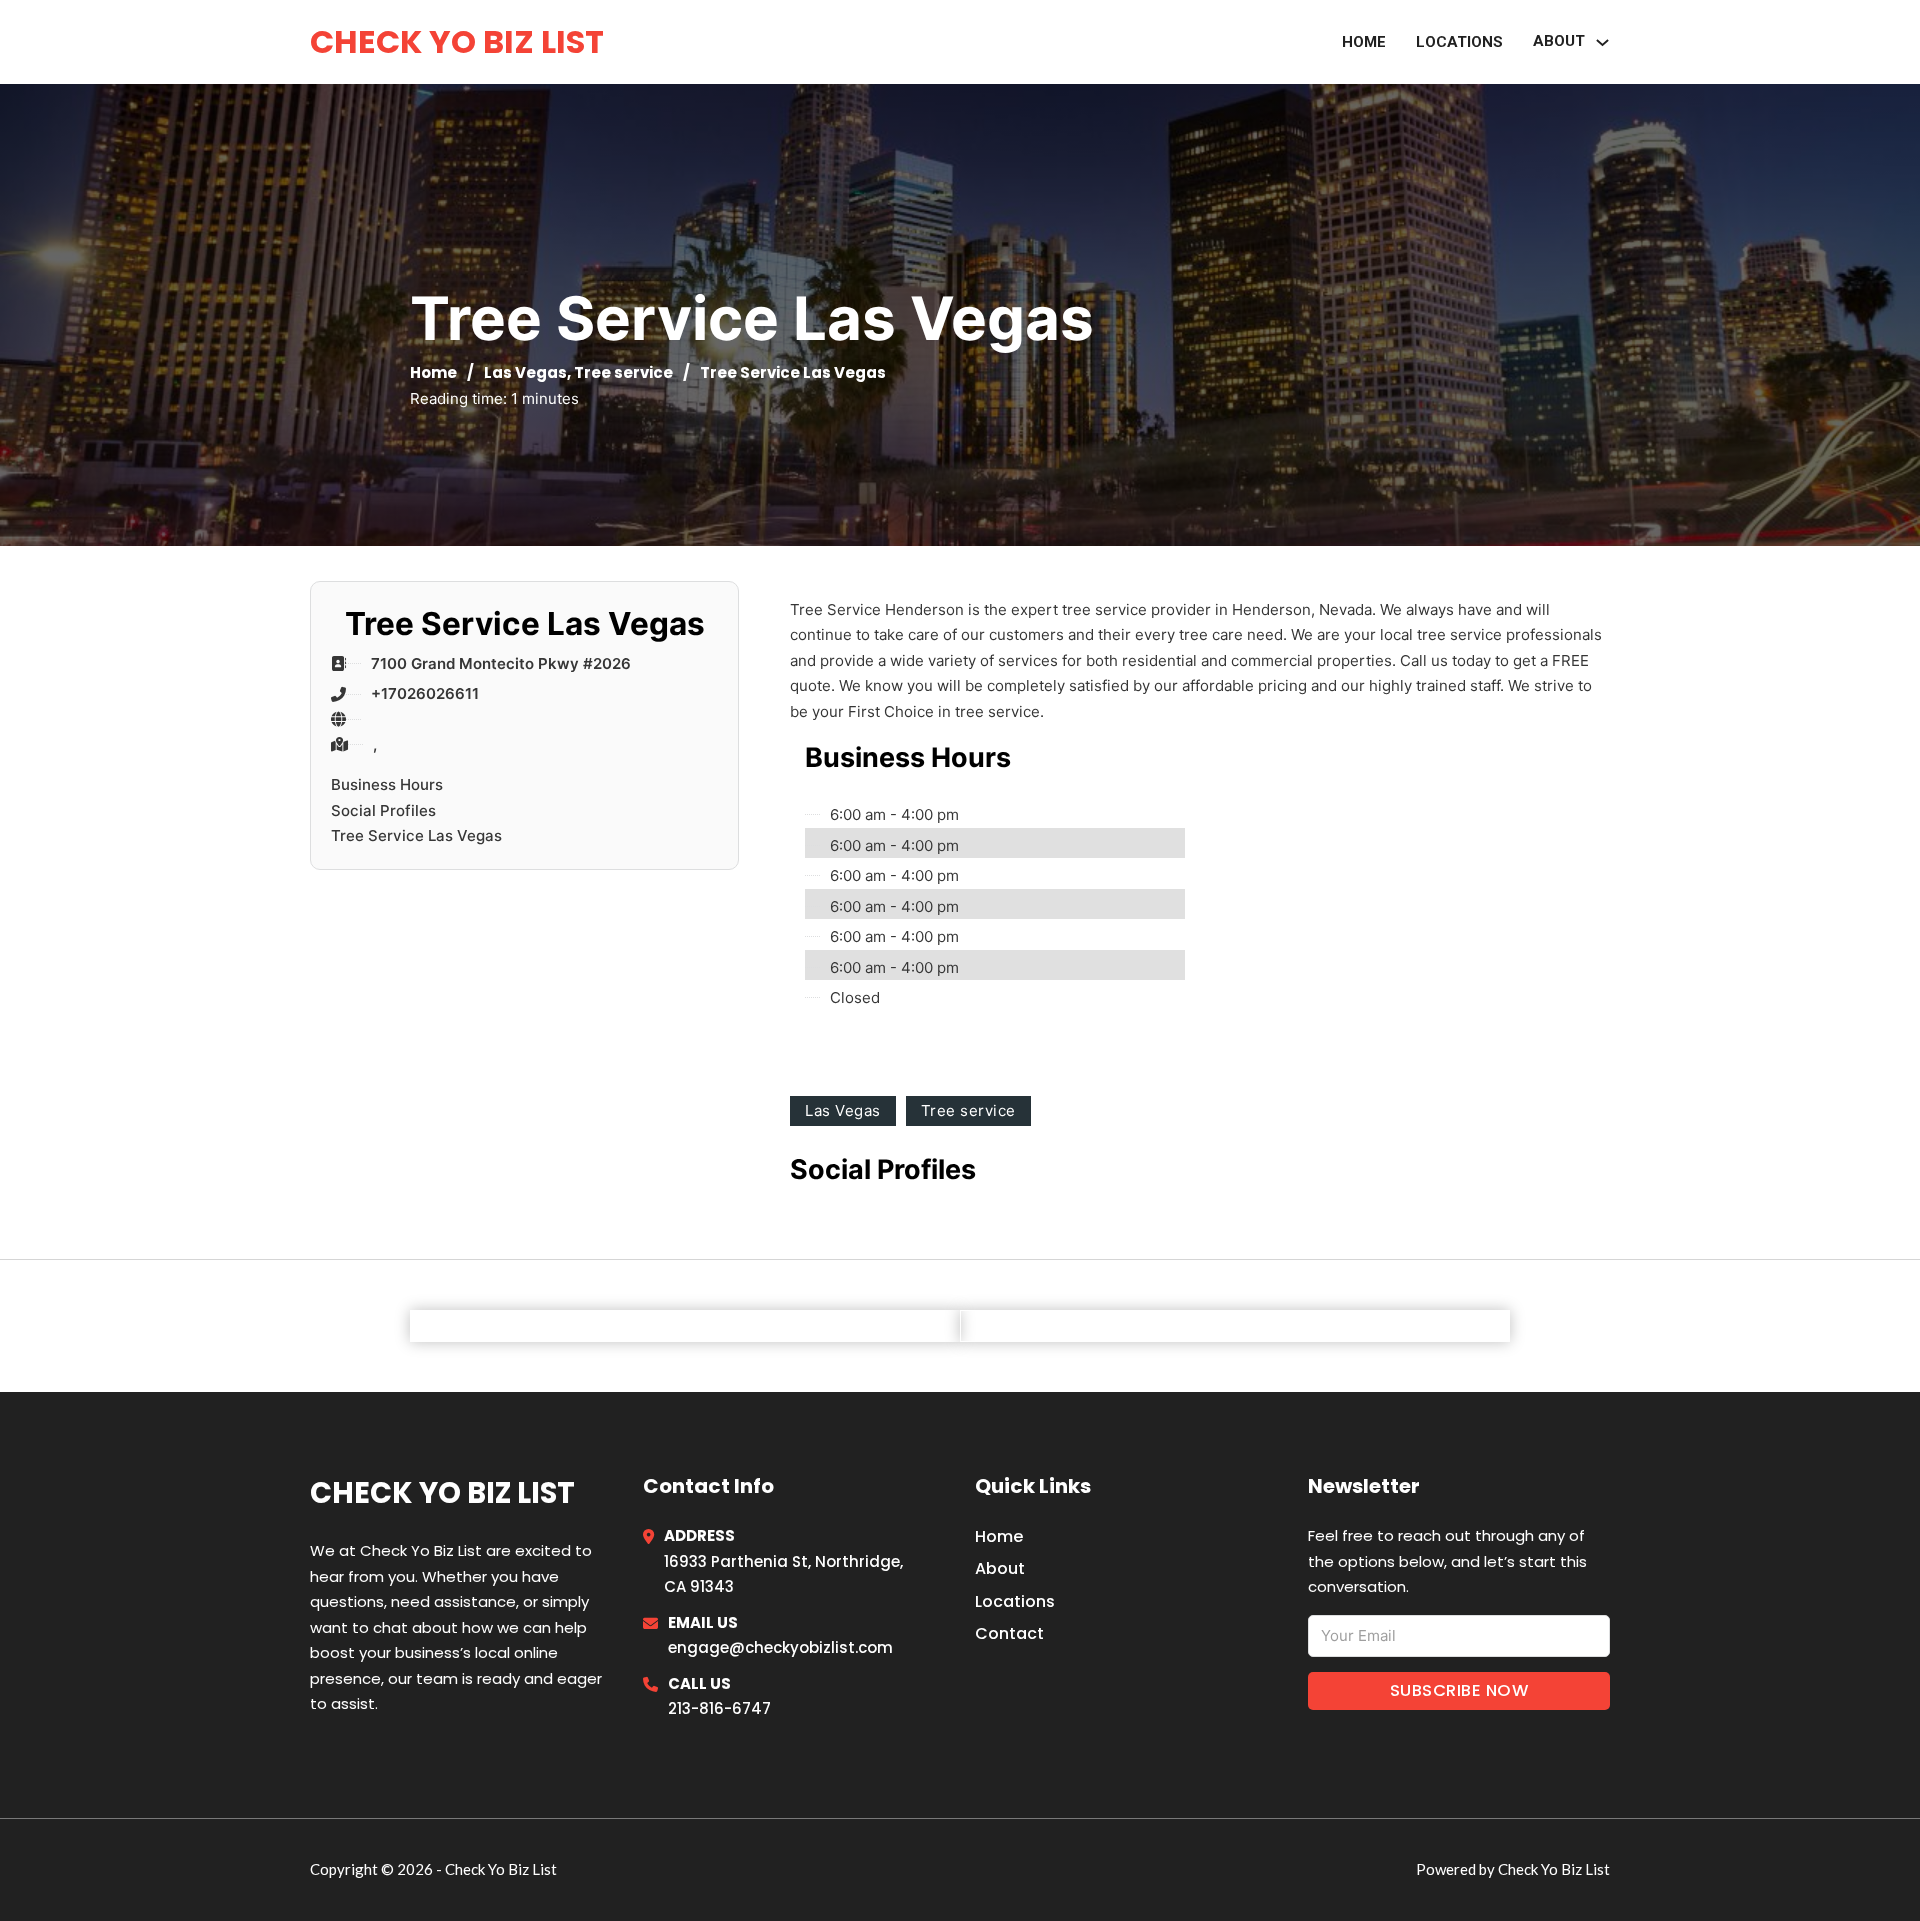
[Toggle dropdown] (1602, 42)
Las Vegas (525, 372)
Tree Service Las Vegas (416, 835)
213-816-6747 (719, 1708)
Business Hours (387, 784)
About (1559, 41)
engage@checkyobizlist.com (780, 1647)
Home (1364, 42)
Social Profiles (383, 810)
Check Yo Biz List (457, 41)
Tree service (623, 372)
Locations (1459, 42)
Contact (1009, 1633)
